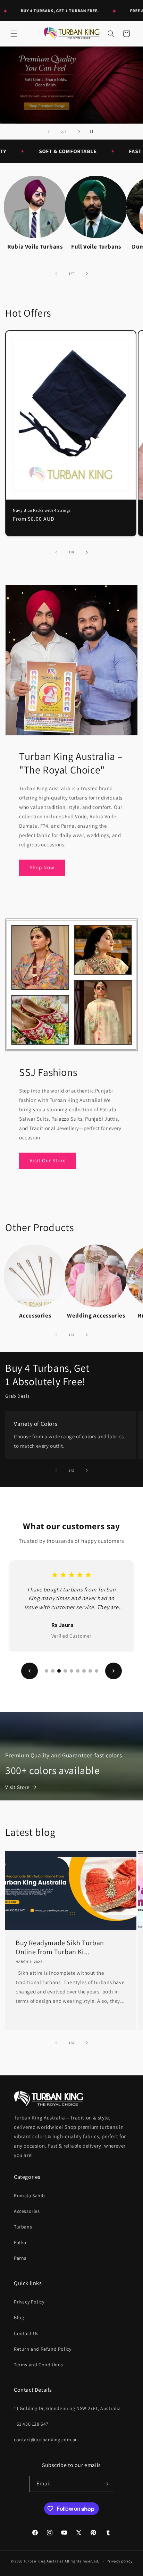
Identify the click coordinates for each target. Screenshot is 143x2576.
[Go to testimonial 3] (59, 1671)
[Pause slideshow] (94, 132)
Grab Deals (18, 1396)
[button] (14, 34)
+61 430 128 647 (31, 2424)
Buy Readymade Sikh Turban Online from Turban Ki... (60, 1947)
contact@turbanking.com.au (46, 2440)
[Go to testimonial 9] (96, 1671)
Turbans (23, 2227)
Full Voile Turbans (96, 246)
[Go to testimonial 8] (90, 1671)
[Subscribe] (106, 2484)
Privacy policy (119, 2561)
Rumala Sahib (29, 2196)
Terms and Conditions (39, 2365)
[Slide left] (56, 274)
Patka (20, 2242)
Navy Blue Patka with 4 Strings (42, 510)
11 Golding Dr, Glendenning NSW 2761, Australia (67, 2408)
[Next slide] (79, 132)
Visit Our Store (48, 1160)
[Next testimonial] (113, 1671)
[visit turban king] (49, 2098)
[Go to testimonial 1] (47, 1671)
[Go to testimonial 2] (53, 1671)
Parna (20, 2258)
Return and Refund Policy (43, 2349)
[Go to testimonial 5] (71, 1671)
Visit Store (17, 1787)
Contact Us (26, 2333)
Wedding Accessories (96, 1315)
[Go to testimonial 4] (65, 1671)
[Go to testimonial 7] (84, 1671)
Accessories (35, 1315)
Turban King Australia (44, 2561)
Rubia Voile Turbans (35, 246)
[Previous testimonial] (30, 1671)
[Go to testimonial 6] (78, 1671)
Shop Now (42, 867)
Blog (19, 2317)
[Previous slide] (49, 132)
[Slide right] (87, 274)
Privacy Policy (29, 2302)
